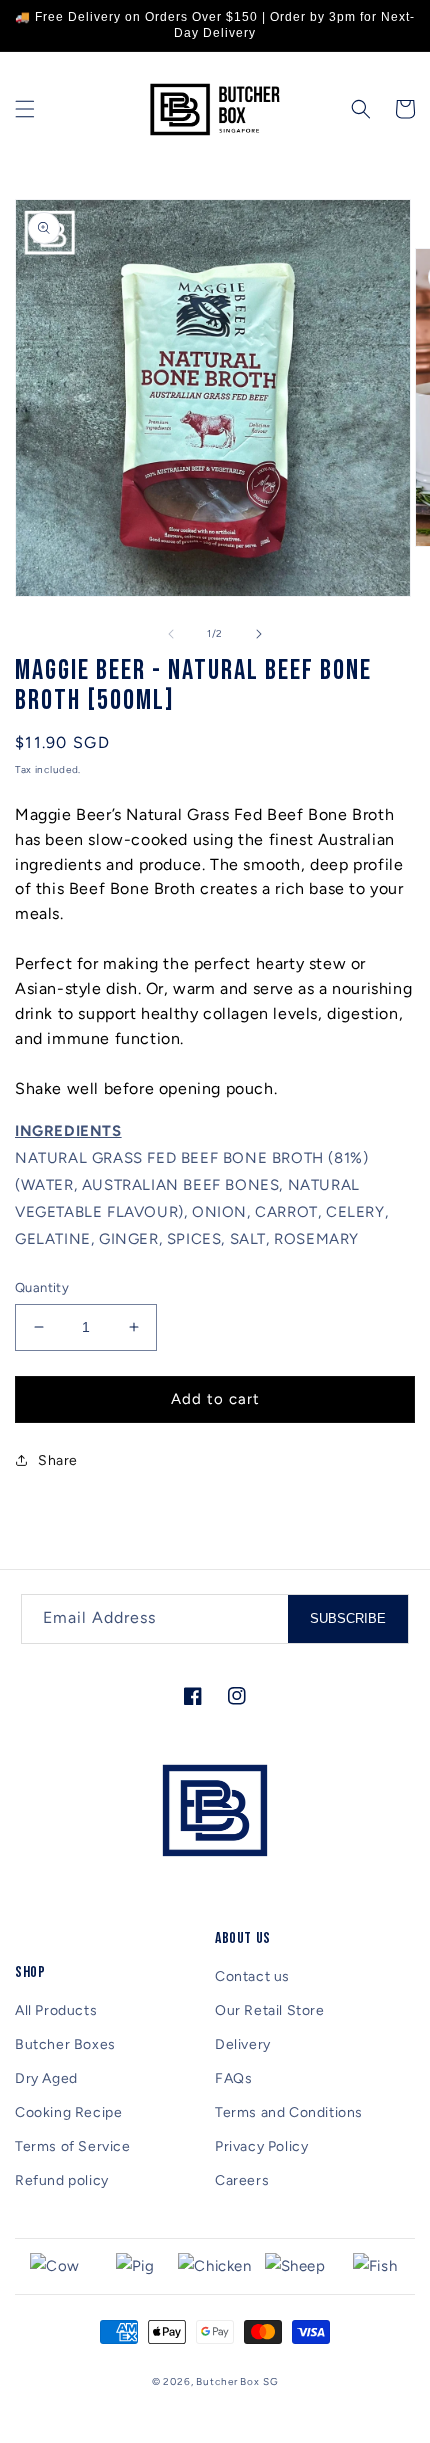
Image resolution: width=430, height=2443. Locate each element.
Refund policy (62, 2180)
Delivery (243, 2044)
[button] (25, 109)
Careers (242, 2180)
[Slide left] (171, 634)
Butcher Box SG (237, 2381)
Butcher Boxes (65, 2044)
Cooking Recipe (68, 2112)
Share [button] (58, 1460)
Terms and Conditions (289, 2112)
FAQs (233, 2078)
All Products (56, 2010)
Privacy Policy (261, 2146)
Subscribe (348, 1618)
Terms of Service (73, 2146)
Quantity (42, 1287)
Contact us (252, 1976)
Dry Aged (46, 2078)
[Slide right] (259, 634)
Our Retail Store (270, 2010)
